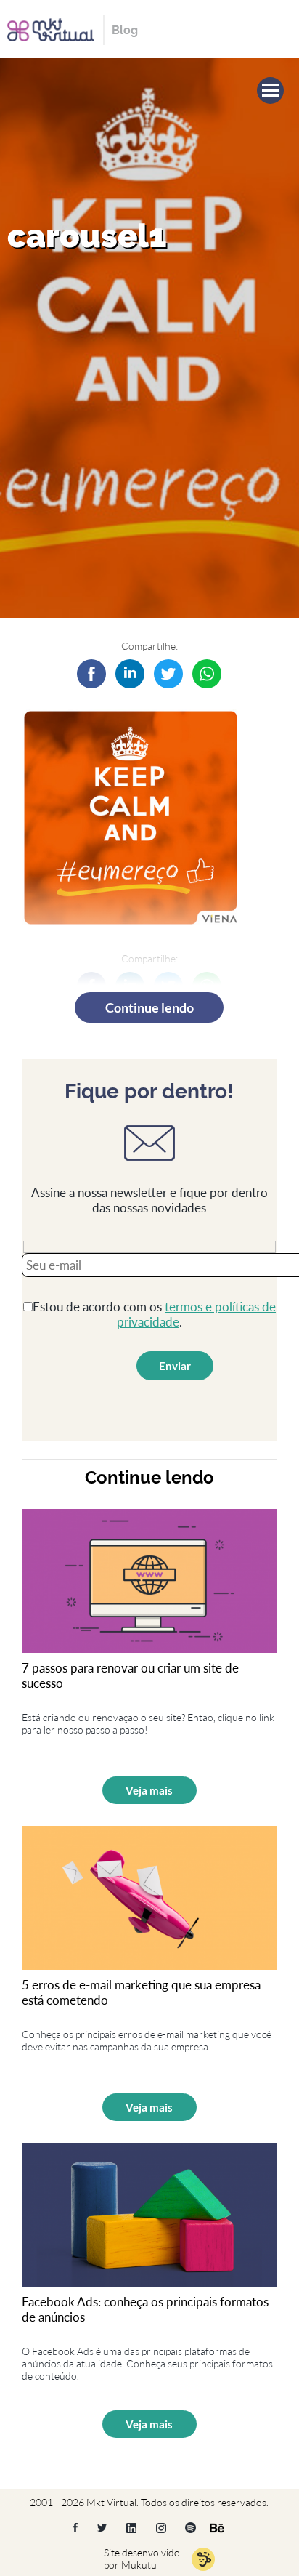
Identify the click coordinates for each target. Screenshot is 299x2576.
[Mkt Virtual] (51, 28)
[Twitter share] (168, 674)
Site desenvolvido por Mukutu (142, 2559)
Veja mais (149, 1790)
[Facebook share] (91, 674)
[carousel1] (130, 674)
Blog (125, 30)
